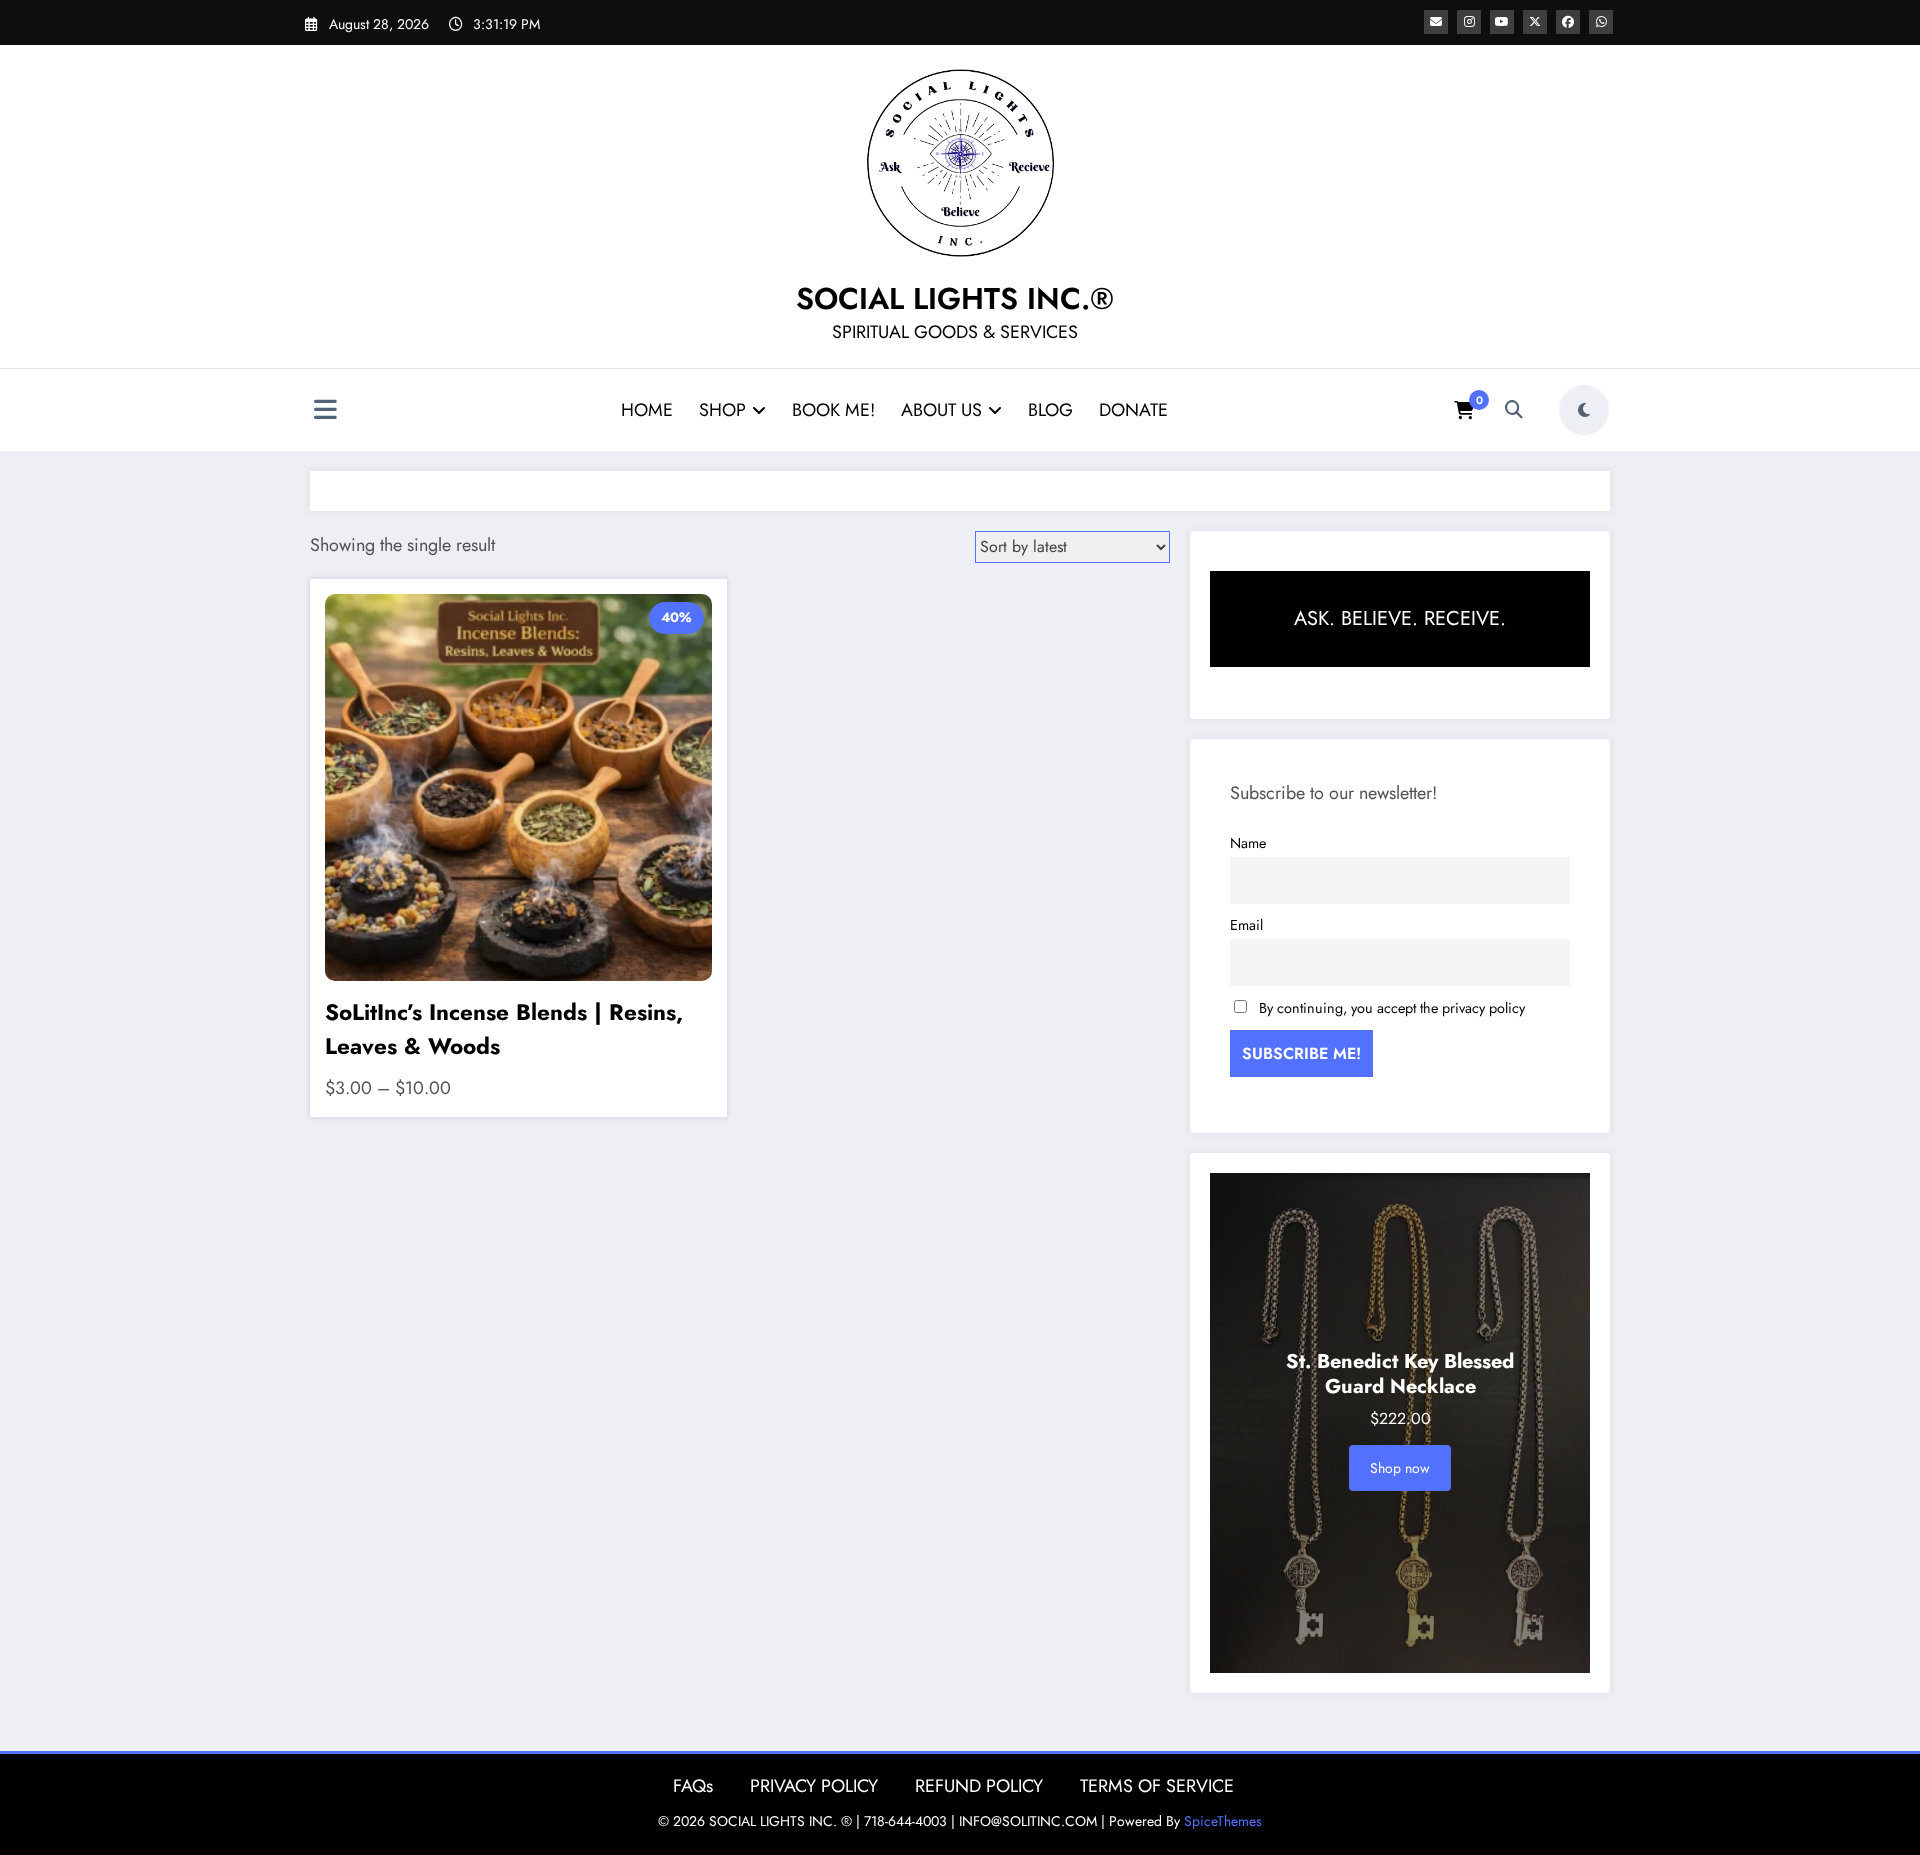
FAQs (693, 1786)
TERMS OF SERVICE (1157, 1786)
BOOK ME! (833, 410)
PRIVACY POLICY (814, 1786)
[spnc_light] (1584, 410)
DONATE (1133, 410)
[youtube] (1502, 22)
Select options (518, 753)
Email (1246, 925)
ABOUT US (941, 410)
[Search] (1514, 410)
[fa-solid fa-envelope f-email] (1436, 22)
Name (1248, 843)
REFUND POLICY (979, 1786)
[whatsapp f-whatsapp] (1601, 22)
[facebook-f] (1568, 22)
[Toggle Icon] (325, 412)
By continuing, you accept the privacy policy (1392, 1008)
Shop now (1400, 1468)
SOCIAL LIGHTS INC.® (955, 298)
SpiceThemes (1223, 1821)
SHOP (722, 410)
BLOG (1050, 410)
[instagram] (1469, 22)
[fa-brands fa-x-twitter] (1535, 22)
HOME (647, 410)
